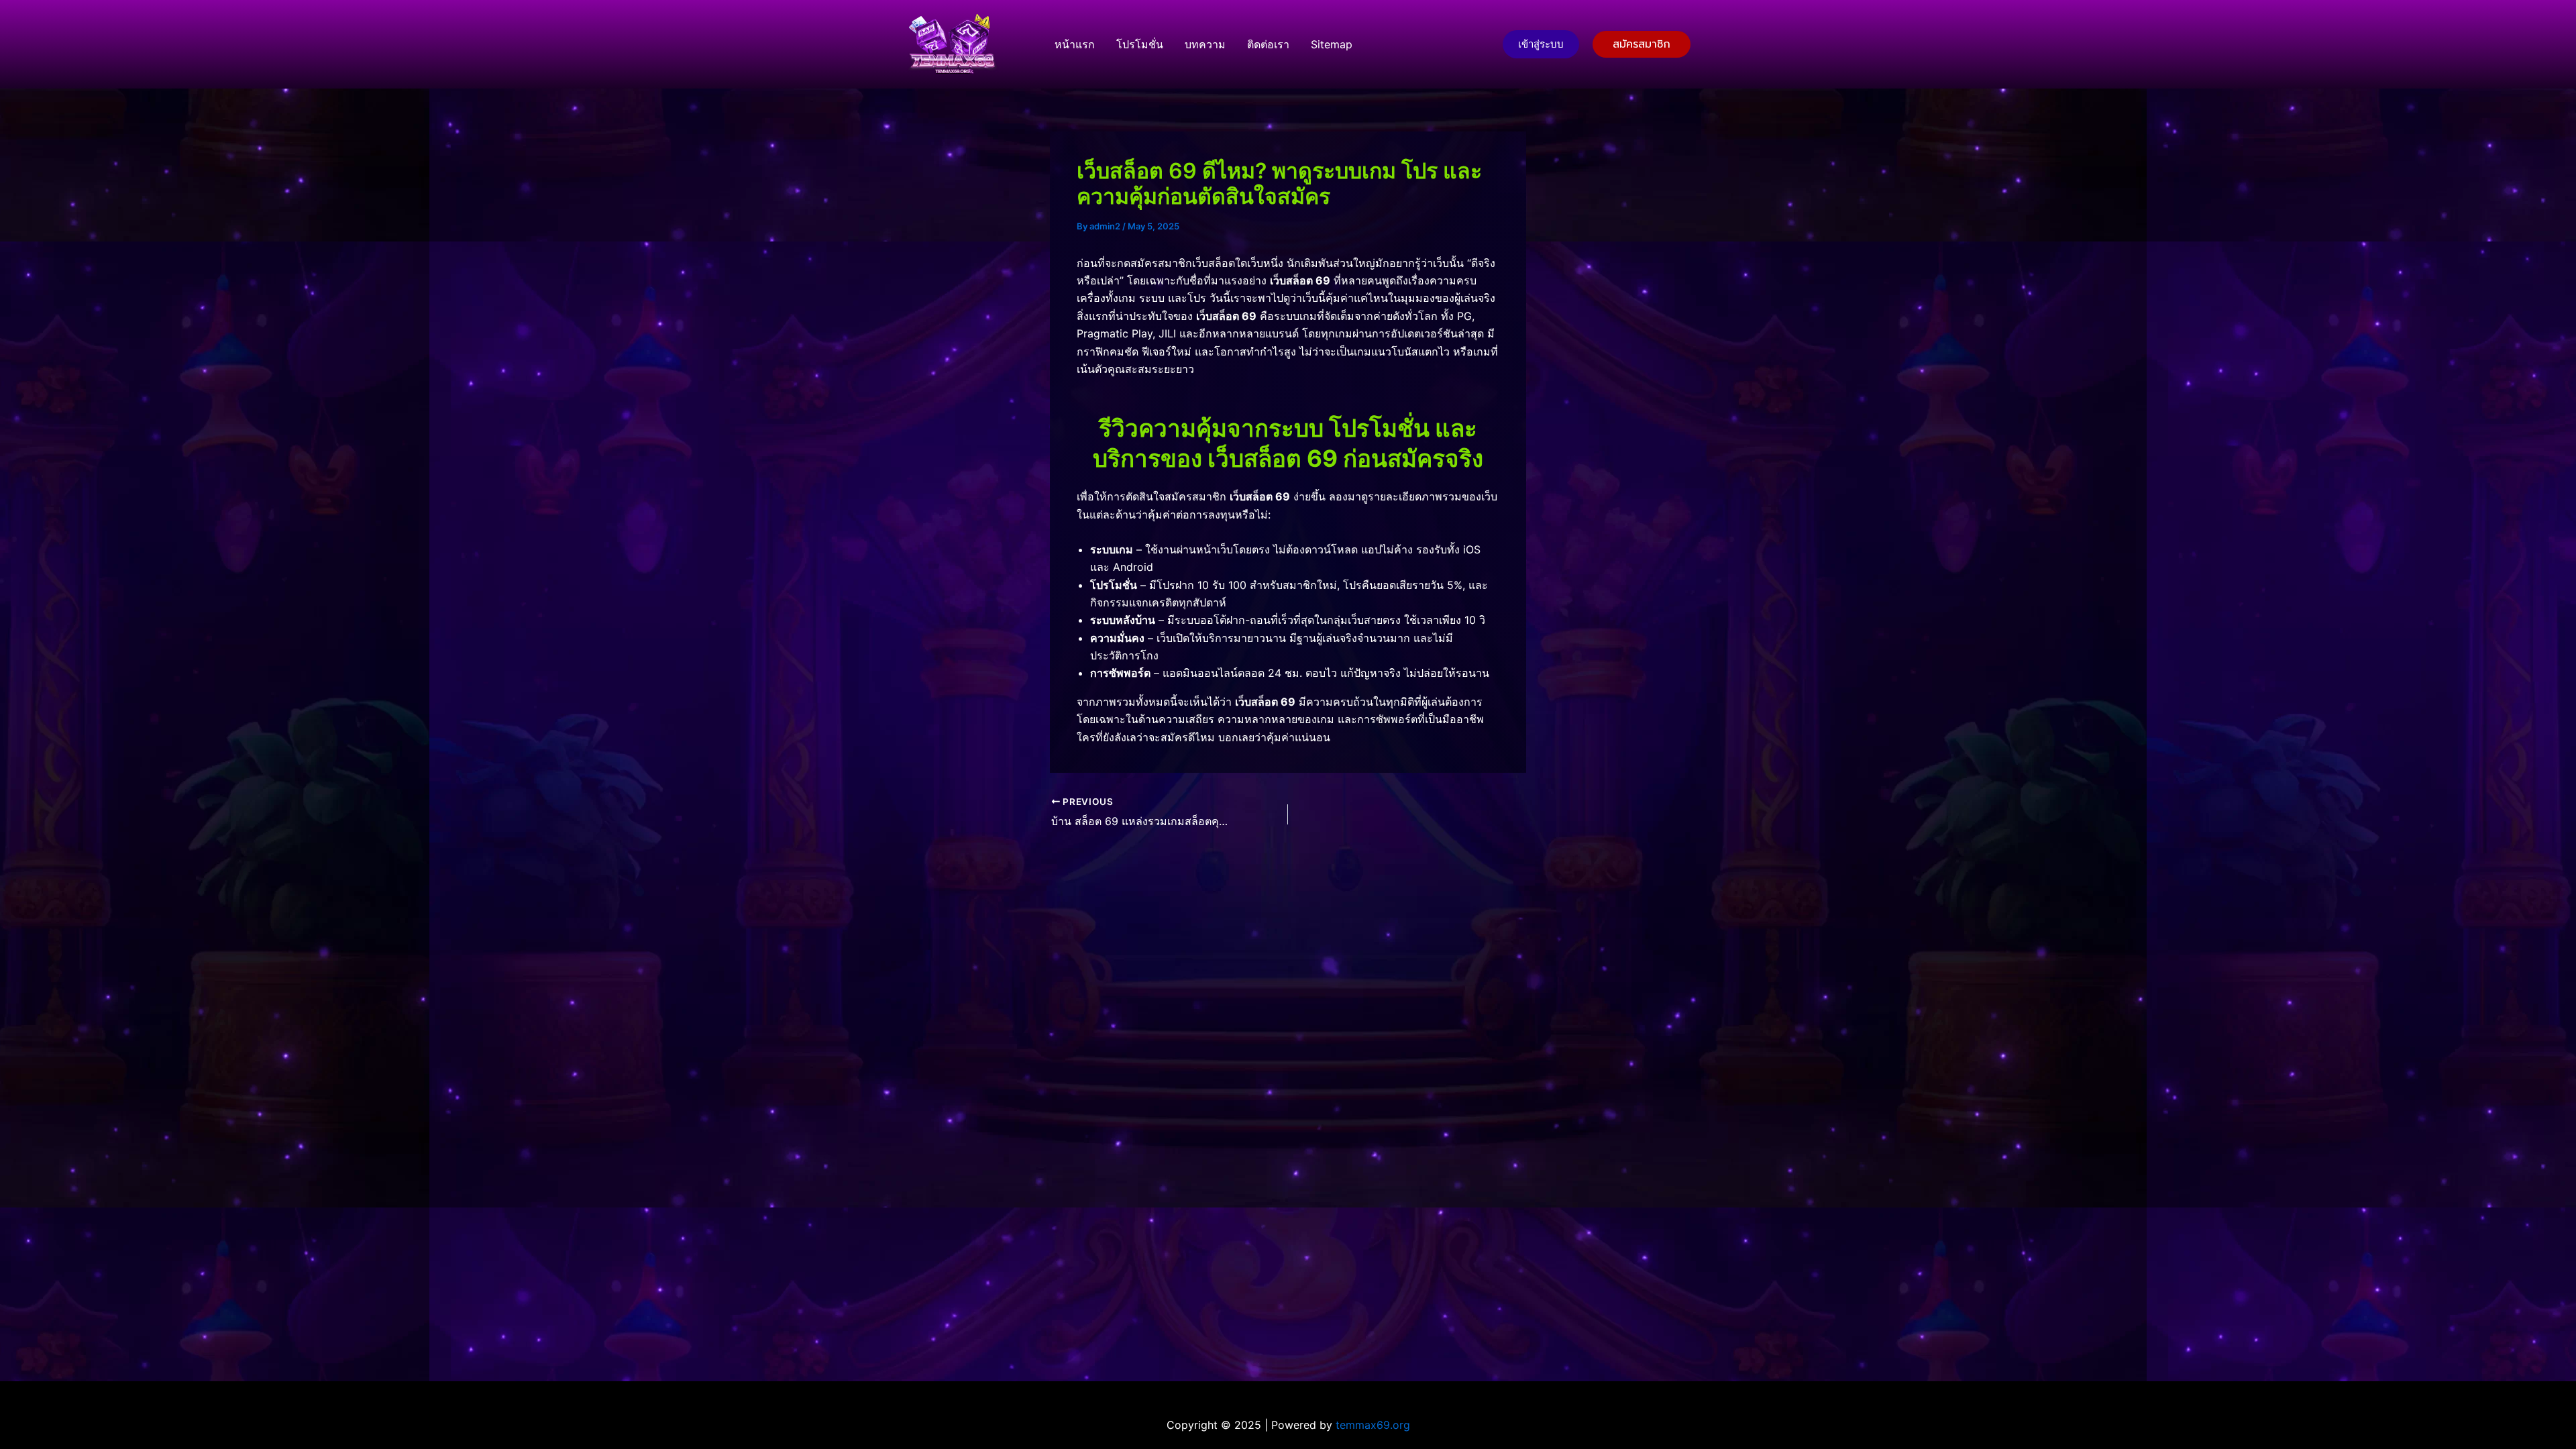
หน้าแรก (1075, 44)
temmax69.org (1373, 1425)
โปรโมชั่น (1140, 44)
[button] (1642, 44)
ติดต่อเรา (1268, 44)
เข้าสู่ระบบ (1541, 44)
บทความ (1205, 44)
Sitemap (1332, 44)
